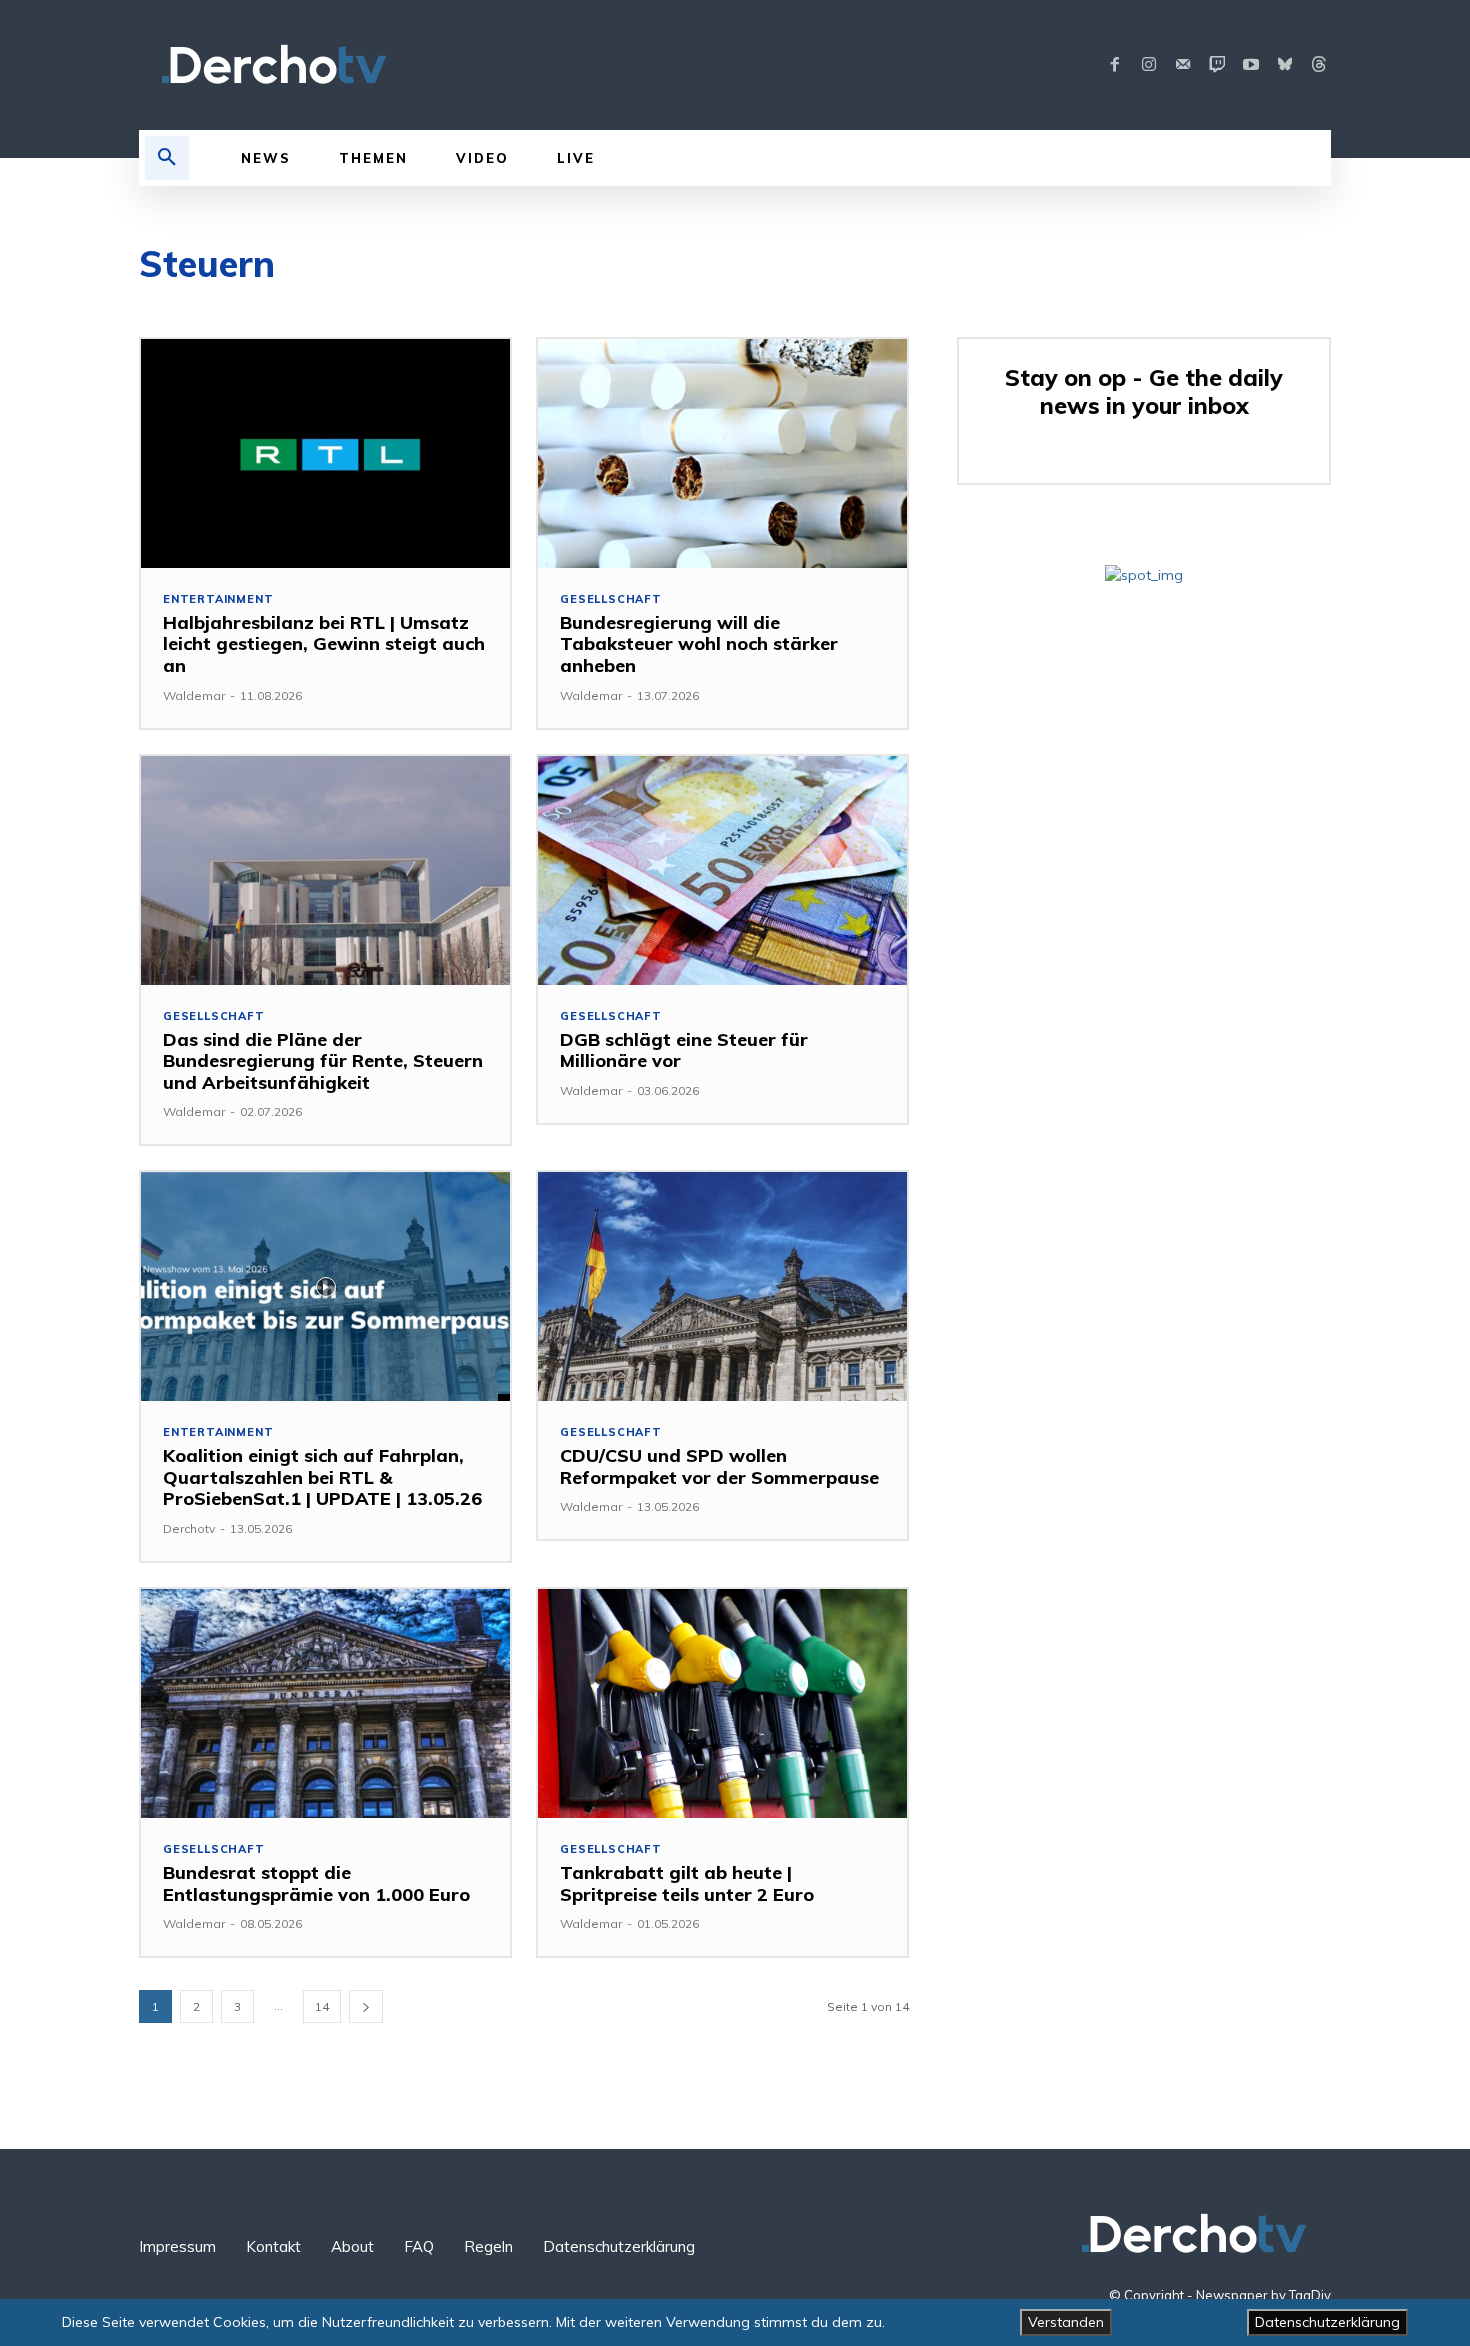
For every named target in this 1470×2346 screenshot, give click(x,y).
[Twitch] (1217, 65)
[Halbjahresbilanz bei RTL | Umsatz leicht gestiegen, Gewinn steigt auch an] (325, 453)
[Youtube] (1251, 65)
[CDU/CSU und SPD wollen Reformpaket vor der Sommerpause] (722, 1286)
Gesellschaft (611, 599)
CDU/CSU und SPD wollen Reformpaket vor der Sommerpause (719, 1466)
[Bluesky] (1285, 65)
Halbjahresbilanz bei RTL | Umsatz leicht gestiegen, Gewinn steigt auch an (324, 644)
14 (322, 2006)
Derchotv (189, 1528)
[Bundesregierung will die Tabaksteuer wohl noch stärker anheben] (722, 453)
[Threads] (1319, 65)
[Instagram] (1149, 65)
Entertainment (218, 599)
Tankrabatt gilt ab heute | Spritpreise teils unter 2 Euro (687, 1883)
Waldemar (194, 695)
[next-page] (366, 2006)
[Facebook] (1115, 65)
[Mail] (1183, 65)
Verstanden (1066, 2322)
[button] (167, 158)
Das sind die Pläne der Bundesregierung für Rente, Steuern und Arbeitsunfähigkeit (323, 1061)
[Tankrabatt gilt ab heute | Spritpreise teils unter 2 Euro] (722, 1703)
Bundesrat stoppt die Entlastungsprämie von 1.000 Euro (316, 1883)
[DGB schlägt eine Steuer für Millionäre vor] (722, 870)
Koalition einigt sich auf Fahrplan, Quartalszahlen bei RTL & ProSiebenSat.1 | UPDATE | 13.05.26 (322, 1477)
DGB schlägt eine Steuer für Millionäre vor (684, 1050)
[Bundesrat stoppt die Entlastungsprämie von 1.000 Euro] (325, 1703)
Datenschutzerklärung (1327, 2322)
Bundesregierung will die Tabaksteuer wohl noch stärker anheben (699, 644)
